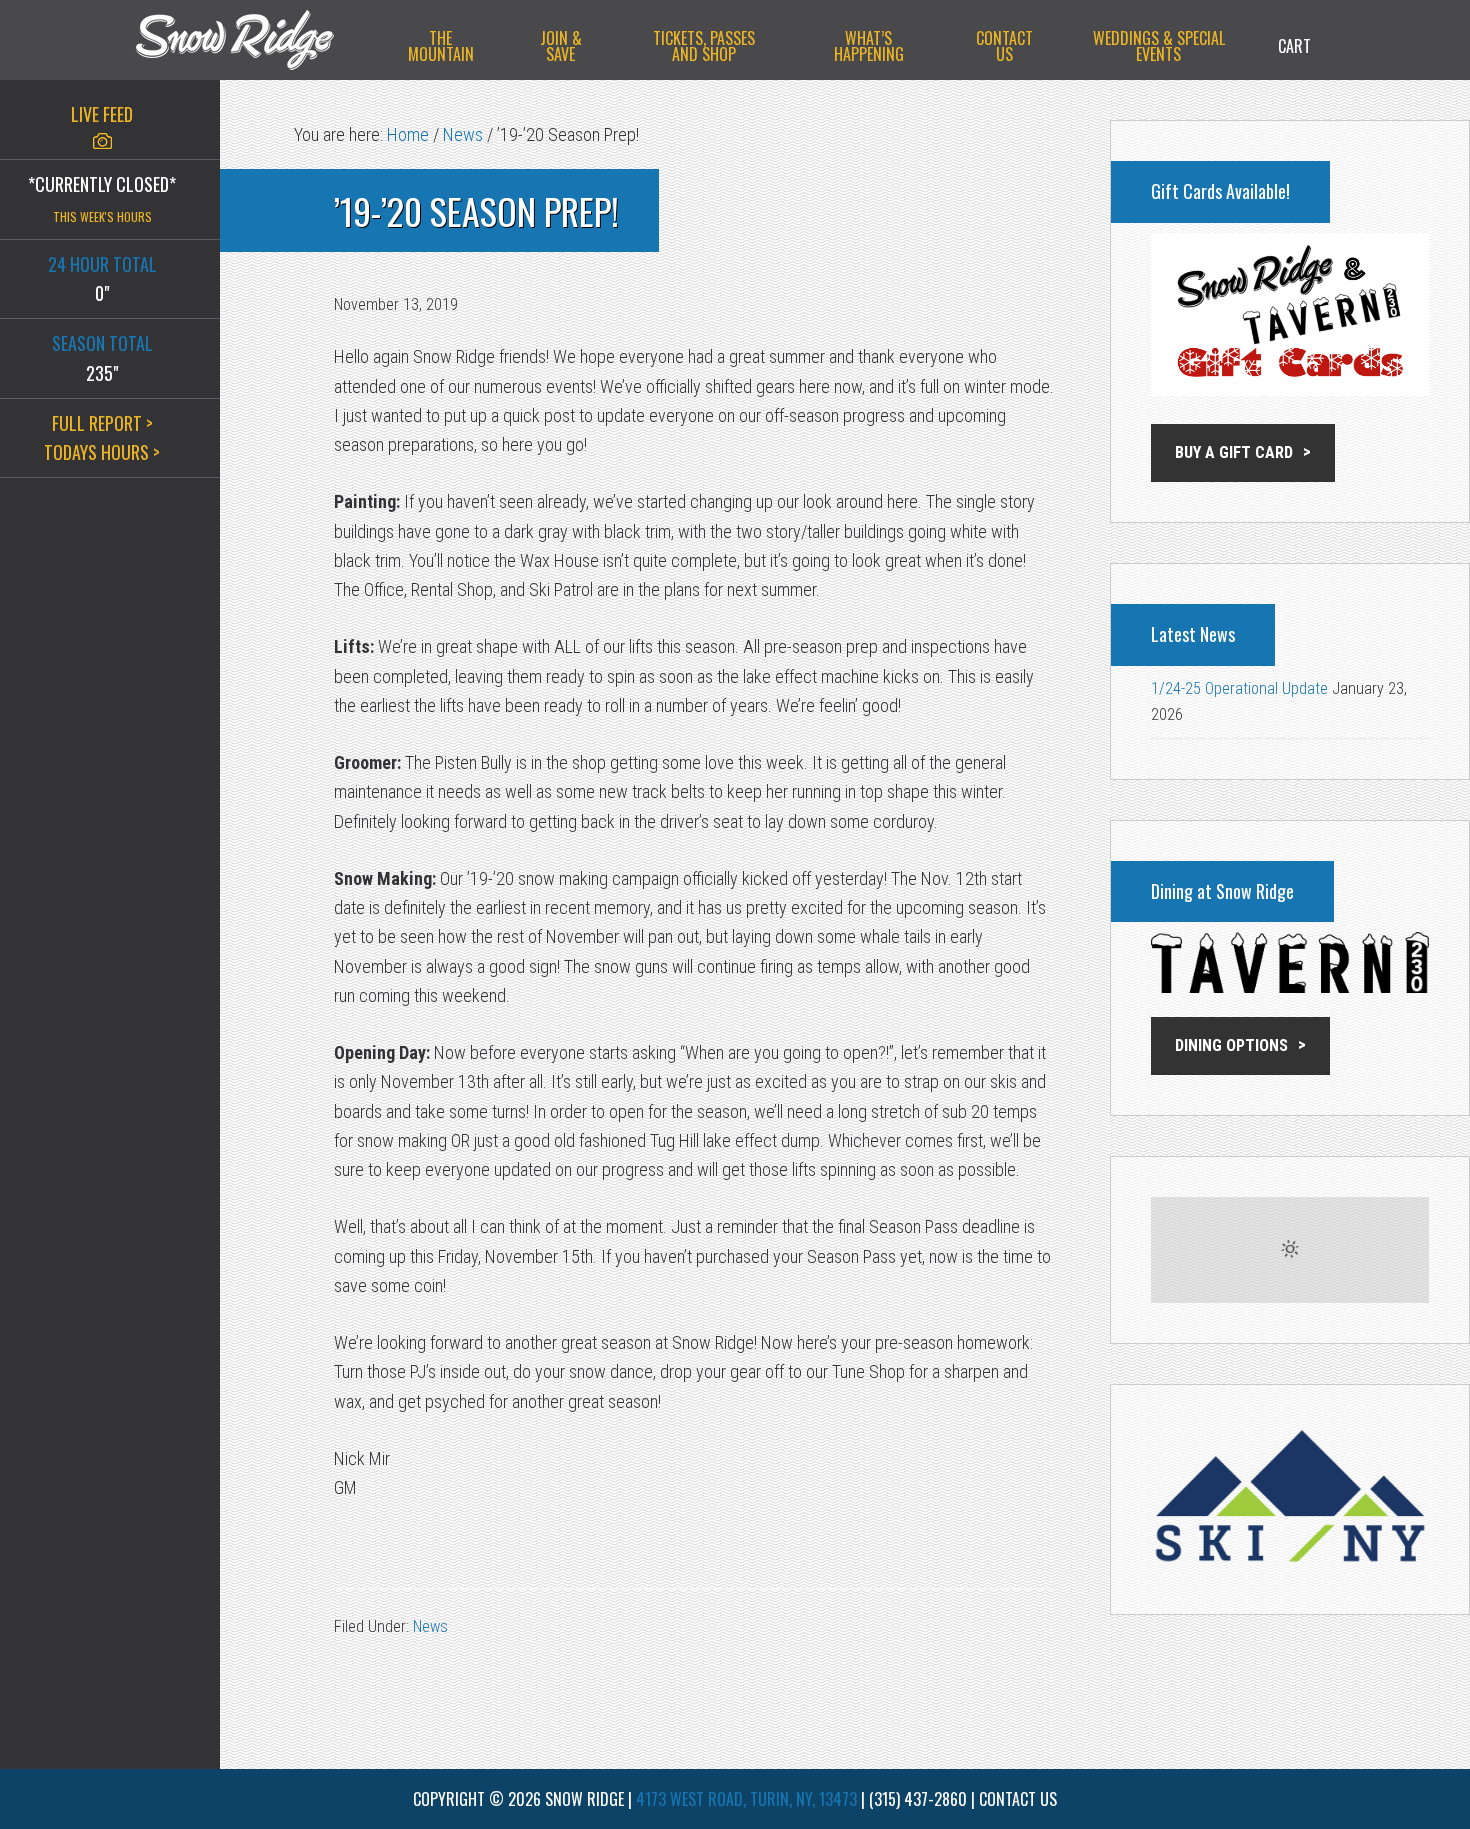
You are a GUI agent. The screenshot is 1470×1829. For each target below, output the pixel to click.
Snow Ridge (255, 40)
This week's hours (102, 216)
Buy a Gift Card (1234, 452)
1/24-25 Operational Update (1239, 688)
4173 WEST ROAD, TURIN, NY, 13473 (746, 1799)
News (430, 1626)
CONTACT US (1018, 1799)
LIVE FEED (102, 114)
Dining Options (1231, 1045)
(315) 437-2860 (918, 1799)
